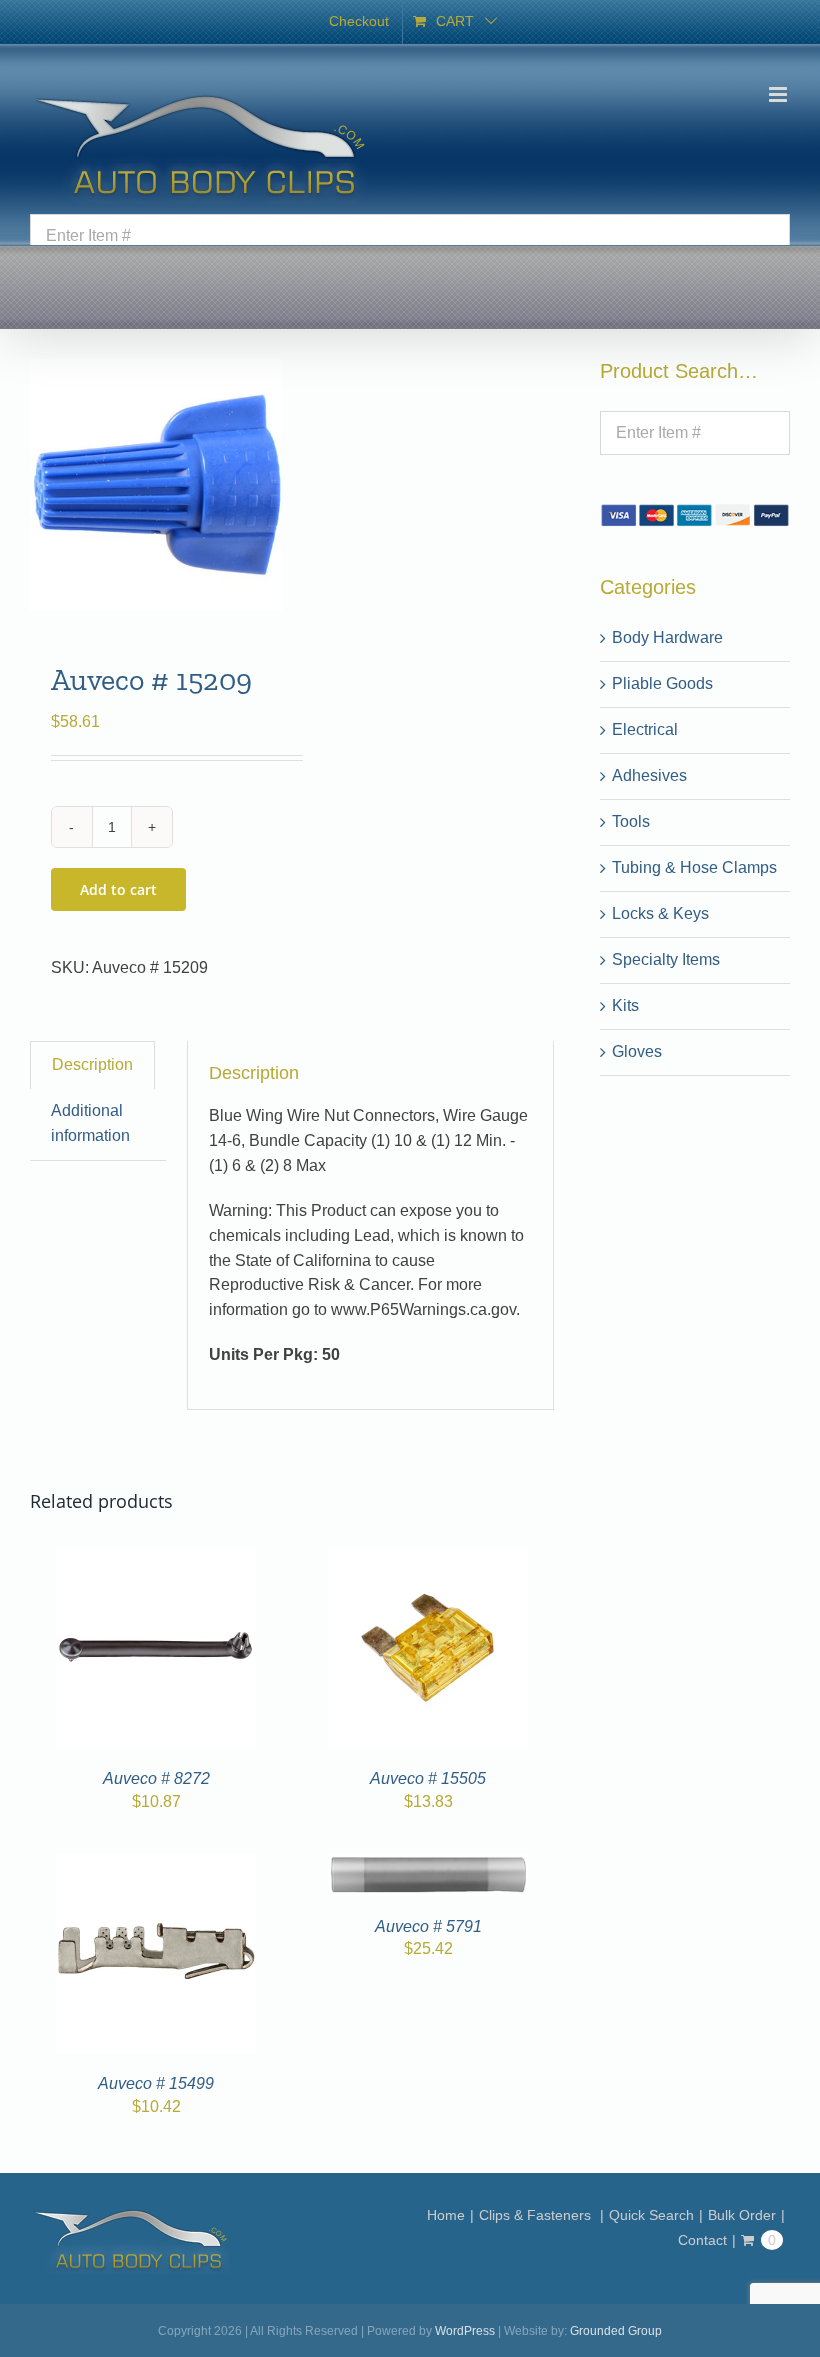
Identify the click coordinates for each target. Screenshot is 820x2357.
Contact (702, 2240)
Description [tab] (92, 1064)
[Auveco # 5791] (428, 1864)
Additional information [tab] (90, 1123)
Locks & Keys (660, 913)
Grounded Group (616, 2331)
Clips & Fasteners (537, 2215)
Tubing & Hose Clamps (694, 867)
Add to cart (118, 889)
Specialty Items (666, 959)
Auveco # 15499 (156, 2083)
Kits (625, 1005)
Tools (631, 821)
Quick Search (651, 2215)
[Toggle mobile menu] (779, 94)
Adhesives (649, 775)
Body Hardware (667, 637)
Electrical (645, 729)
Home (446, 2215)
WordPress (465, 2331)
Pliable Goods (662, 683)
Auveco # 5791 (428, 1926)
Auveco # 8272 (156, 1778)
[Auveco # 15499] (156, 1864)
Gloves (637, 1051)
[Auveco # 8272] (156, 1559)
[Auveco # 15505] (428, 1559)
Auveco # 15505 (428, 1778)
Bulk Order (742, 2215)
